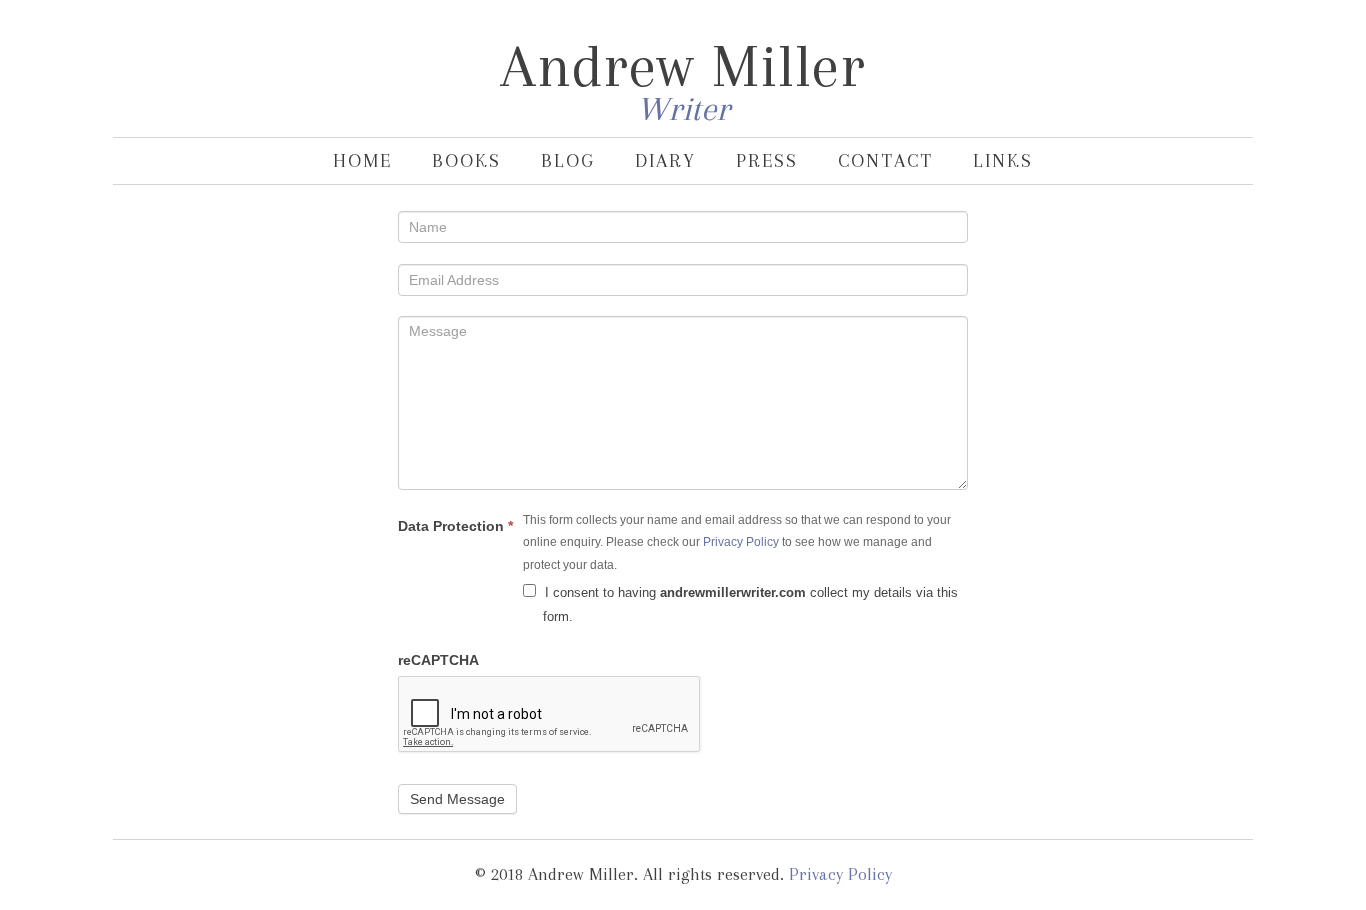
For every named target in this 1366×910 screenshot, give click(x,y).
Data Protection (455, 526)
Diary (665, 161)
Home (362, 161)
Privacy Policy (741, 542)
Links (1003, 161)
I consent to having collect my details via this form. (749, 604)
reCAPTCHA (438, 660)
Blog (568, 161)
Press (767, 161)
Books (466, 161)
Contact (885, 161)
